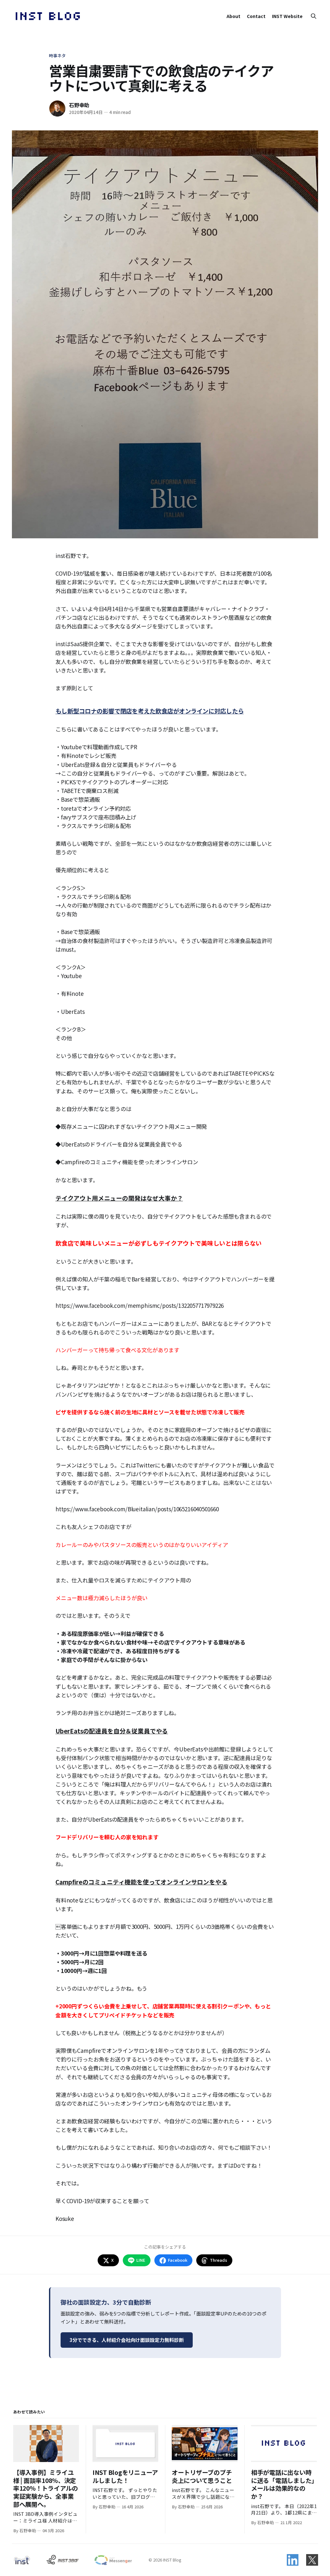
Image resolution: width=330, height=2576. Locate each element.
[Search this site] (314, 16)
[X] (312, 2560)
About (233, 16)
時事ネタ (58, 56)
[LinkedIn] (293, 2560)
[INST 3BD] (62, 2560)
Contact (256, 16)
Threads (218, 2260)
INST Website (287, 16)
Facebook (178, 2260)
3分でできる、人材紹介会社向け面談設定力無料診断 (127, 2340)
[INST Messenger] (113, 2560)
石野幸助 (79, 105)
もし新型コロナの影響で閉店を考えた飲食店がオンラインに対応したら (150, 711)
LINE (141, 2260)
